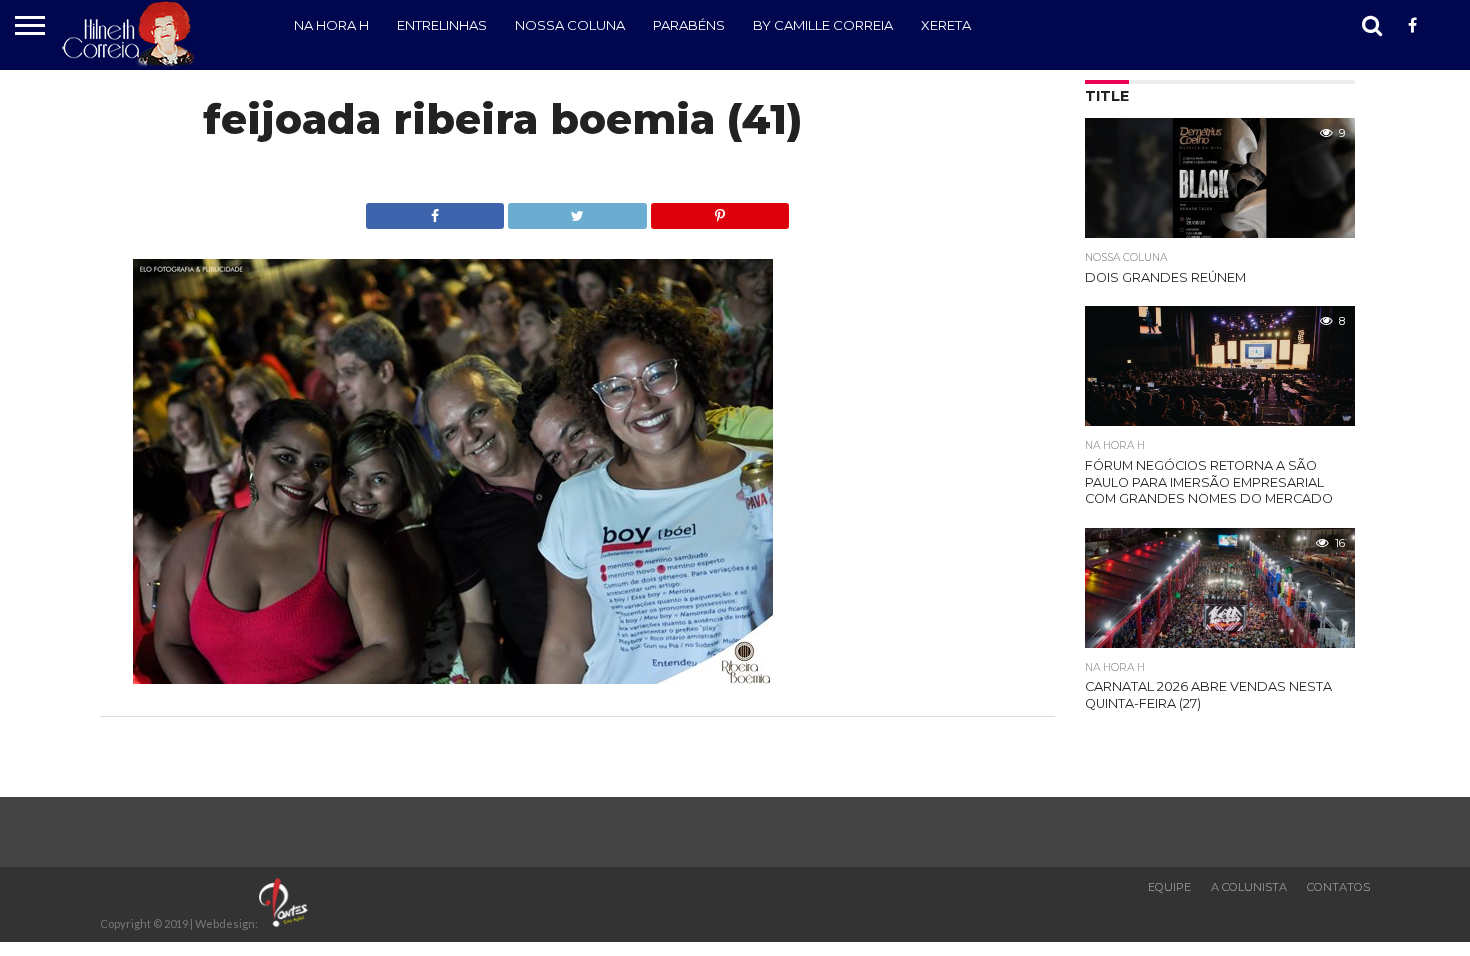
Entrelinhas (442, 25)
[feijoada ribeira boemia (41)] (453, 677)
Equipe (1169, 887)
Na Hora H (331, 25)
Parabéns (689, 25)
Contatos (1338, 887)
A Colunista (1249, 887)
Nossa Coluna (570, 25)
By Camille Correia (823, 25)
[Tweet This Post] (577, 210)
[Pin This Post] (720, 210)
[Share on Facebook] (435, 210)
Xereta (946, 25)
